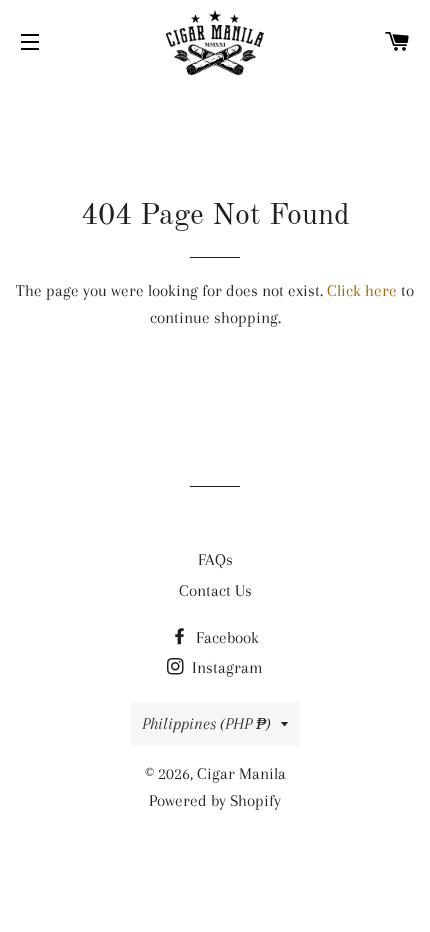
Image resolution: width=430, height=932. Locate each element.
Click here (362, 290)
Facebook (225, 637)
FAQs (215, 559)
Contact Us (215, 590)
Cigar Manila (241, 773)
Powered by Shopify (215, 800)
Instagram (225, 667)
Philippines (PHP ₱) (206, 723)
